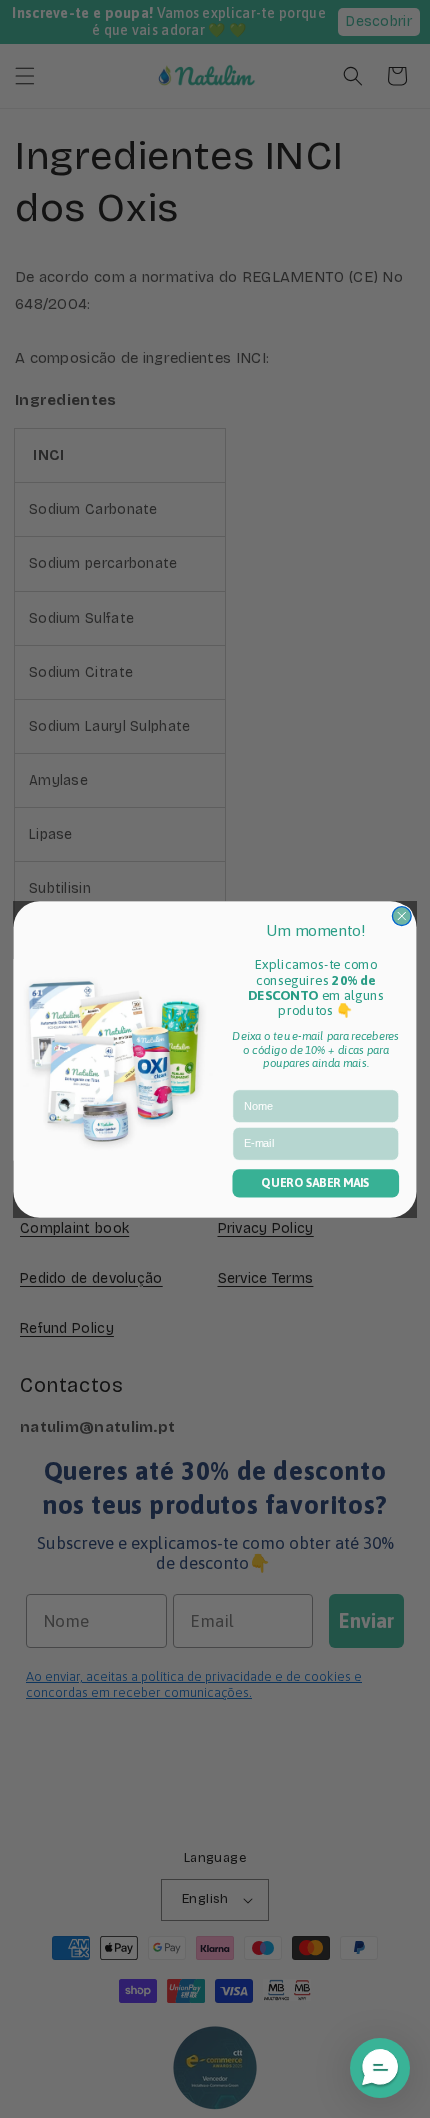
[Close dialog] (401, 915)
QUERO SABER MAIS (315, 1183)
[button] (380, 2068)
